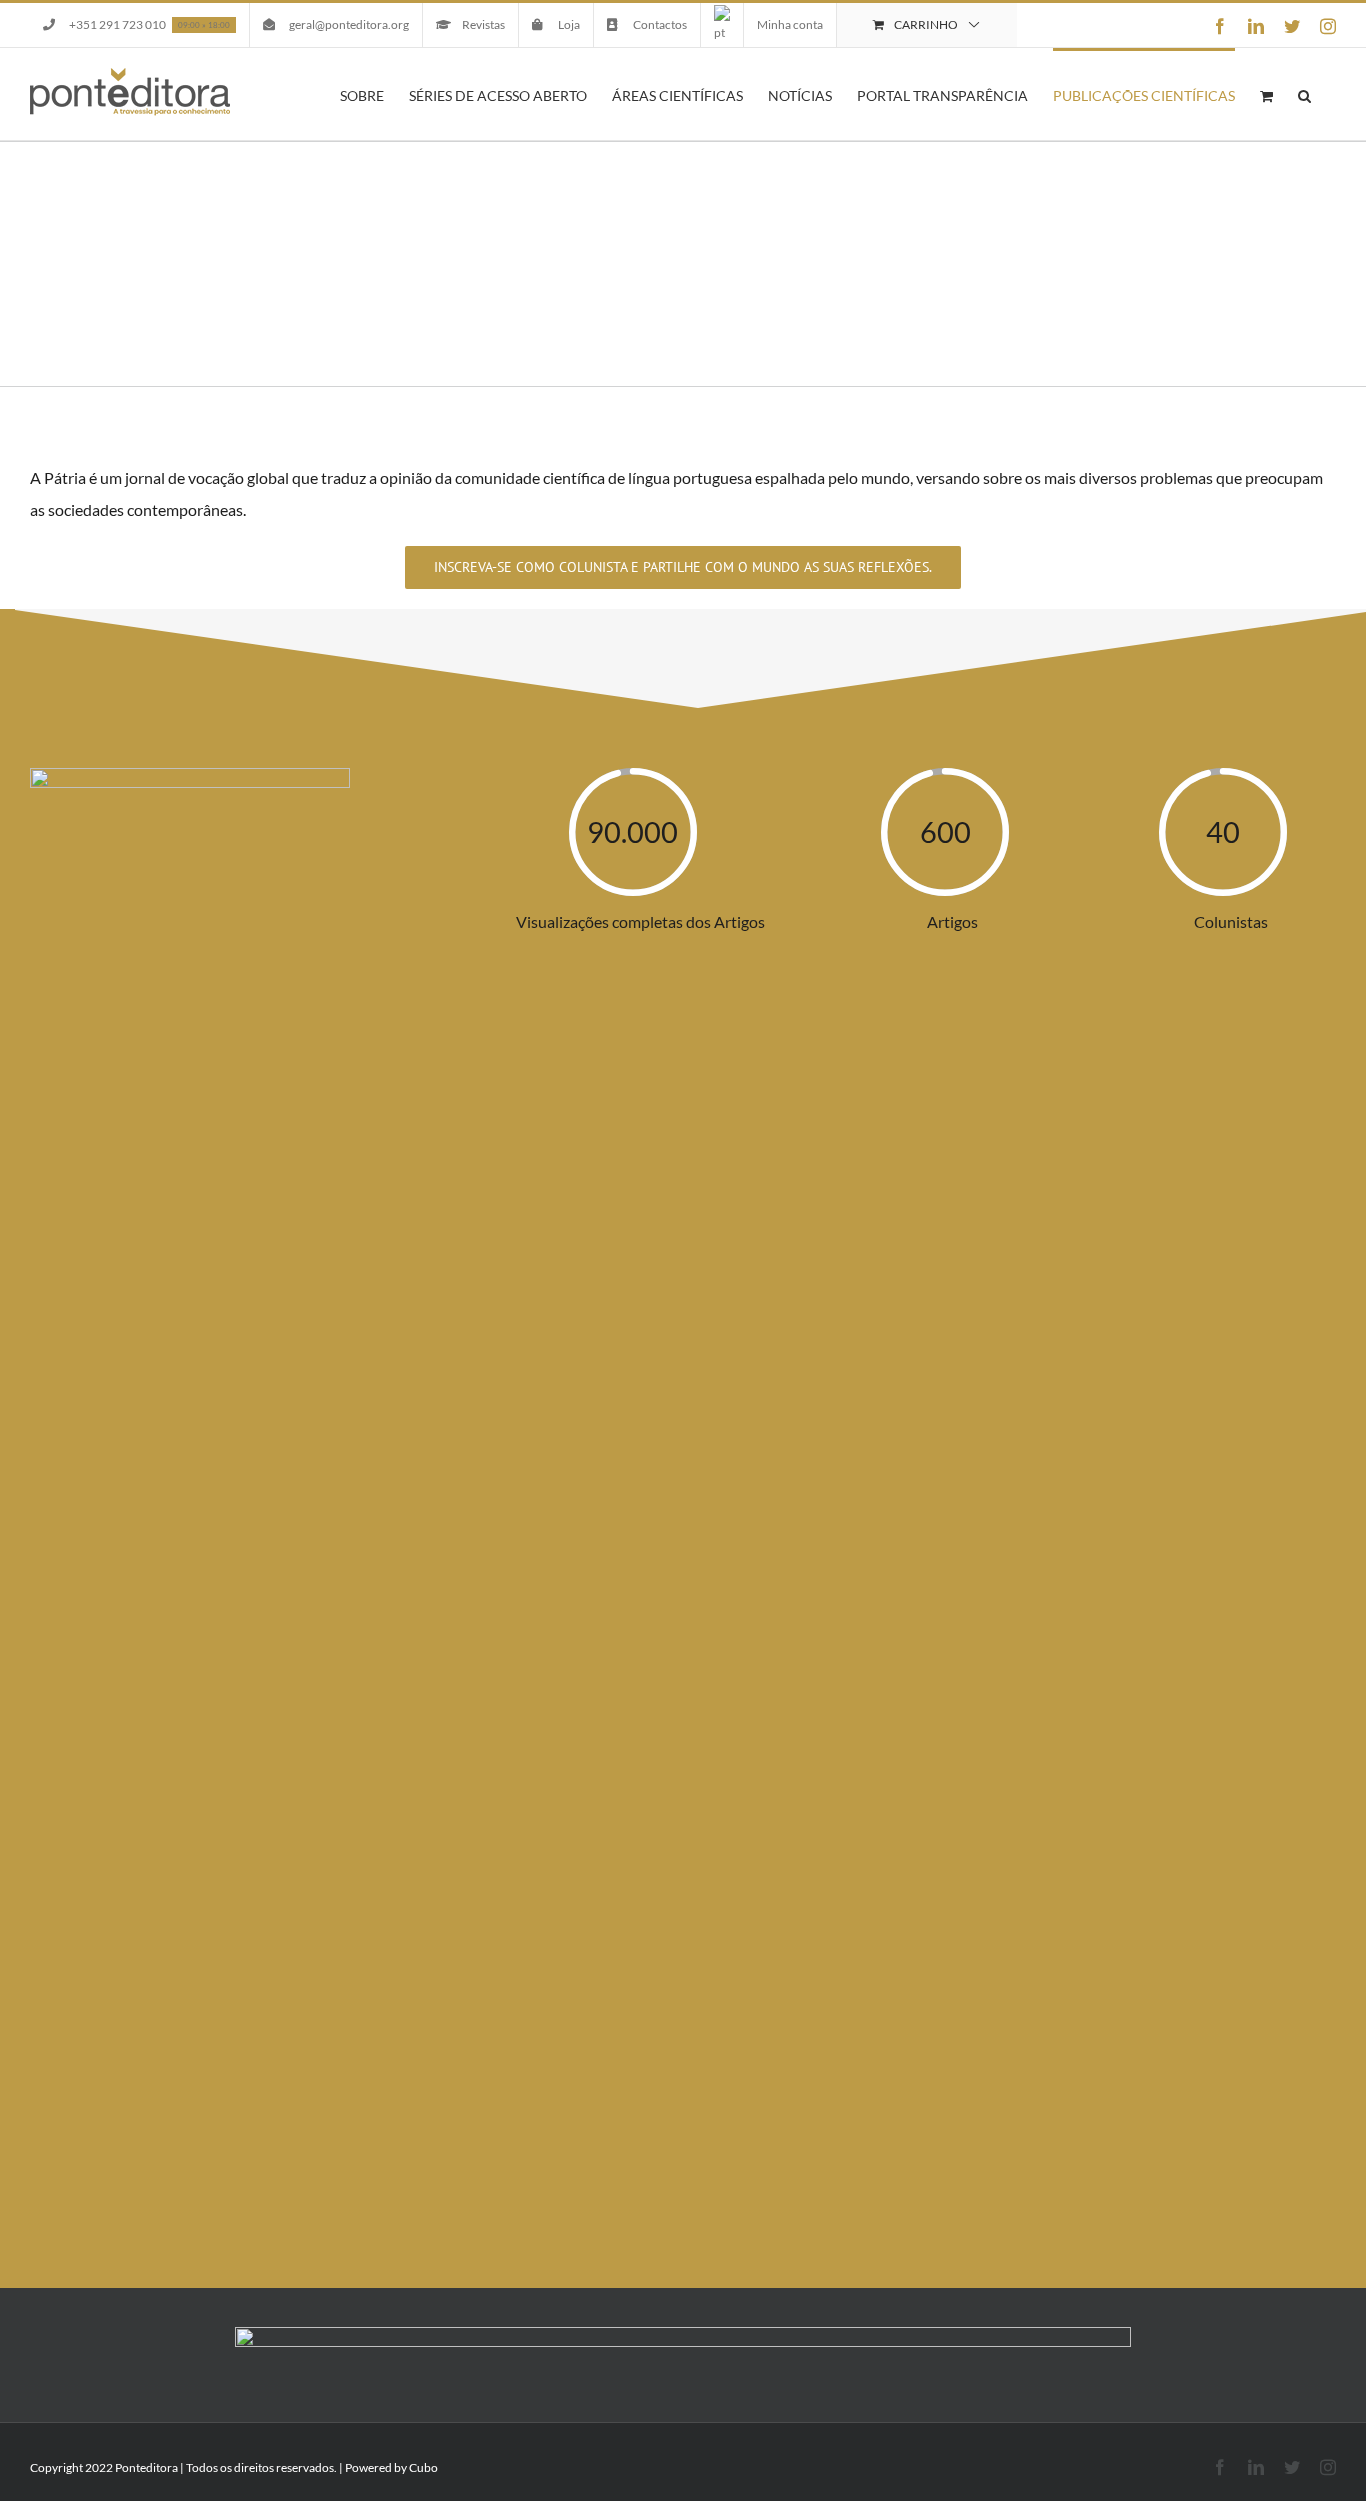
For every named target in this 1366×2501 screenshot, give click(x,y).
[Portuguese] (722, 25)
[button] (1304, 94)
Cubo (423, 2467)
